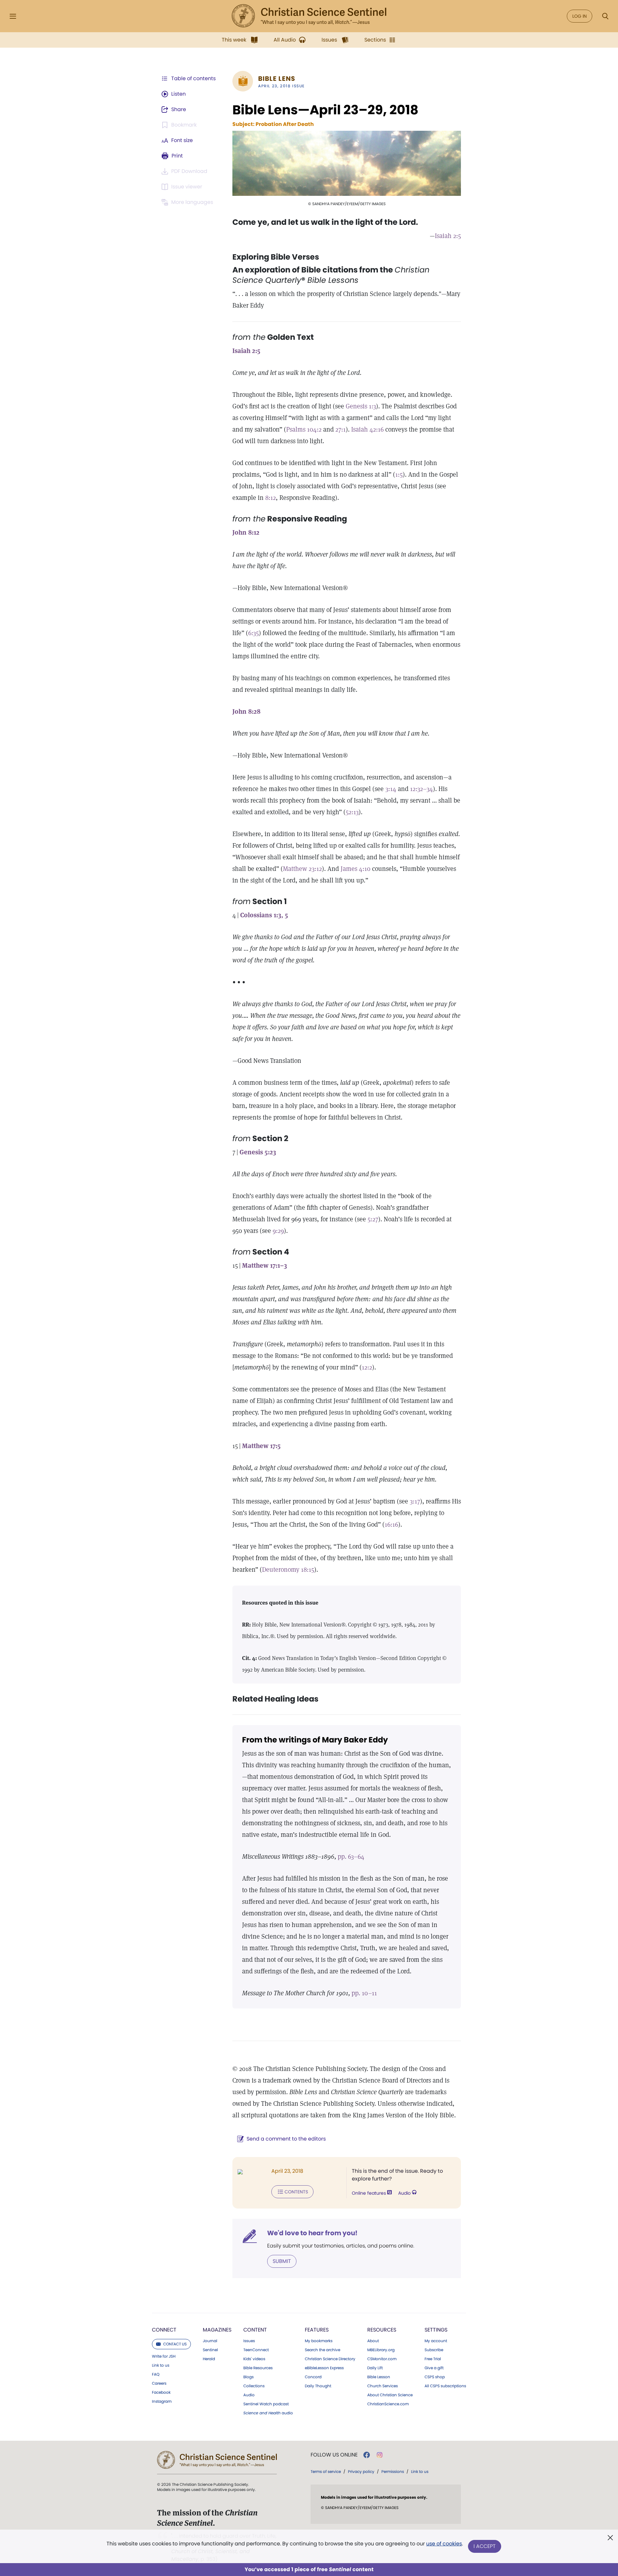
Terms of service (326, 2471)
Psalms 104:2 (304, 429)
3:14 (391, 789)
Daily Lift (375, 2368)
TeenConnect (256, 2350)
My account (436, 2341)
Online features (370, 2193)
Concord (313, 2377)
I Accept (485, 2546)
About (373, 2341)
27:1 (341, 429)
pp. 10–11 (364, 1993)
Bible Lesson (379, 2377)
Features (317, 2330)
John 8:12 (246, 532)
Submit (282, 2261)
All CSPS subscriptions (445, 2386)
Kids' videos (254, 2359)
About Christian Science (390, 2395)
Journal (210, 2341)
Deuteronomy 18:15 (288, 1569)
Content (255, 2330)
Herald (209, 2359)
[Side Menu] (13, 16)
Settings (436, 2330)
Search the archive (323, 2350)
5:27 (373, 1219)
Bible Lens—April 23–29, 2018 (325, 110)
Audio (405, 2193)
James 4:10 (356, 869)
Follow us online (334, 2455)
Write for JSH (164, 2356)
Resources (382, 2330)
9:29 (278, 1231)
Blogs (248, 2377)
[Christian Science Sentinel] (309, 16)
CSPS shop (435, 2377)
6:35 (253, 633)
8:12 (271, 498)
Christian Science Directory (330, 2359)
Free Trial (433, 2359)
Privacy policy (361, 2471)
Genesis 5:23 (258, 1152)
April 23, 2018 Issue (281, 86)
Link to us (161, 2365)
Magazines (217, 2330)
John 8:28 (246, 711)
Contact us (175, 2344)
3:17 (415, 1501)
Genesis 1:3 (361, 406)
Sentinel (210, 2350)
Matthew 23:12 (302, 869)
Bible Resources (258, 2368)
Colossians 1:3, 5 (264, 915)
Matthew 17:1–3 (265, 1265)
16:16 (391, 1524)
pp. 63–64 (351, 1856)
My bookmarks (319, 2341)
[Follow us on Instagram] (380, 2455)
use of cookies (444, 2544)
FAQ (156, 2374)
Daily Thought (318, 2386)
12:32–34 (421, 789)
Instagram (162, 2401)
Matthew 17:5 (261, 1446)
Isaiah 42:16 (367, 429)
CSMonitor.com (382, 2359)
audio (268, 2413)
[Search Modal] (605, 16)
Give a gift (434, 2368)
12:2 (367, 1367)
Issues (249, 2341)
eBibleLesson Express (324, 2368)
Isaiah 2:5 (448, 236)
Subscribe (434, 2350)
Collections (254, 2386)
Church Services (383, 2386)
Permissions (393, 2471)
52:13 (352, 812)
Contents (296, 2192)
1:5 (399, 474)
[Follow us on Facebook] (367, 2455)
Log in (580, 16)
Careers (159, 2383)
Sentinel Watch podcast (266, 2404)
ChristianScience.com (388, 2404)
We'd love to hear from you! (312, 2233)
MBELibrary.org (381, 2350)
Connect (164, 2330)
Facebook (161, 2392)
